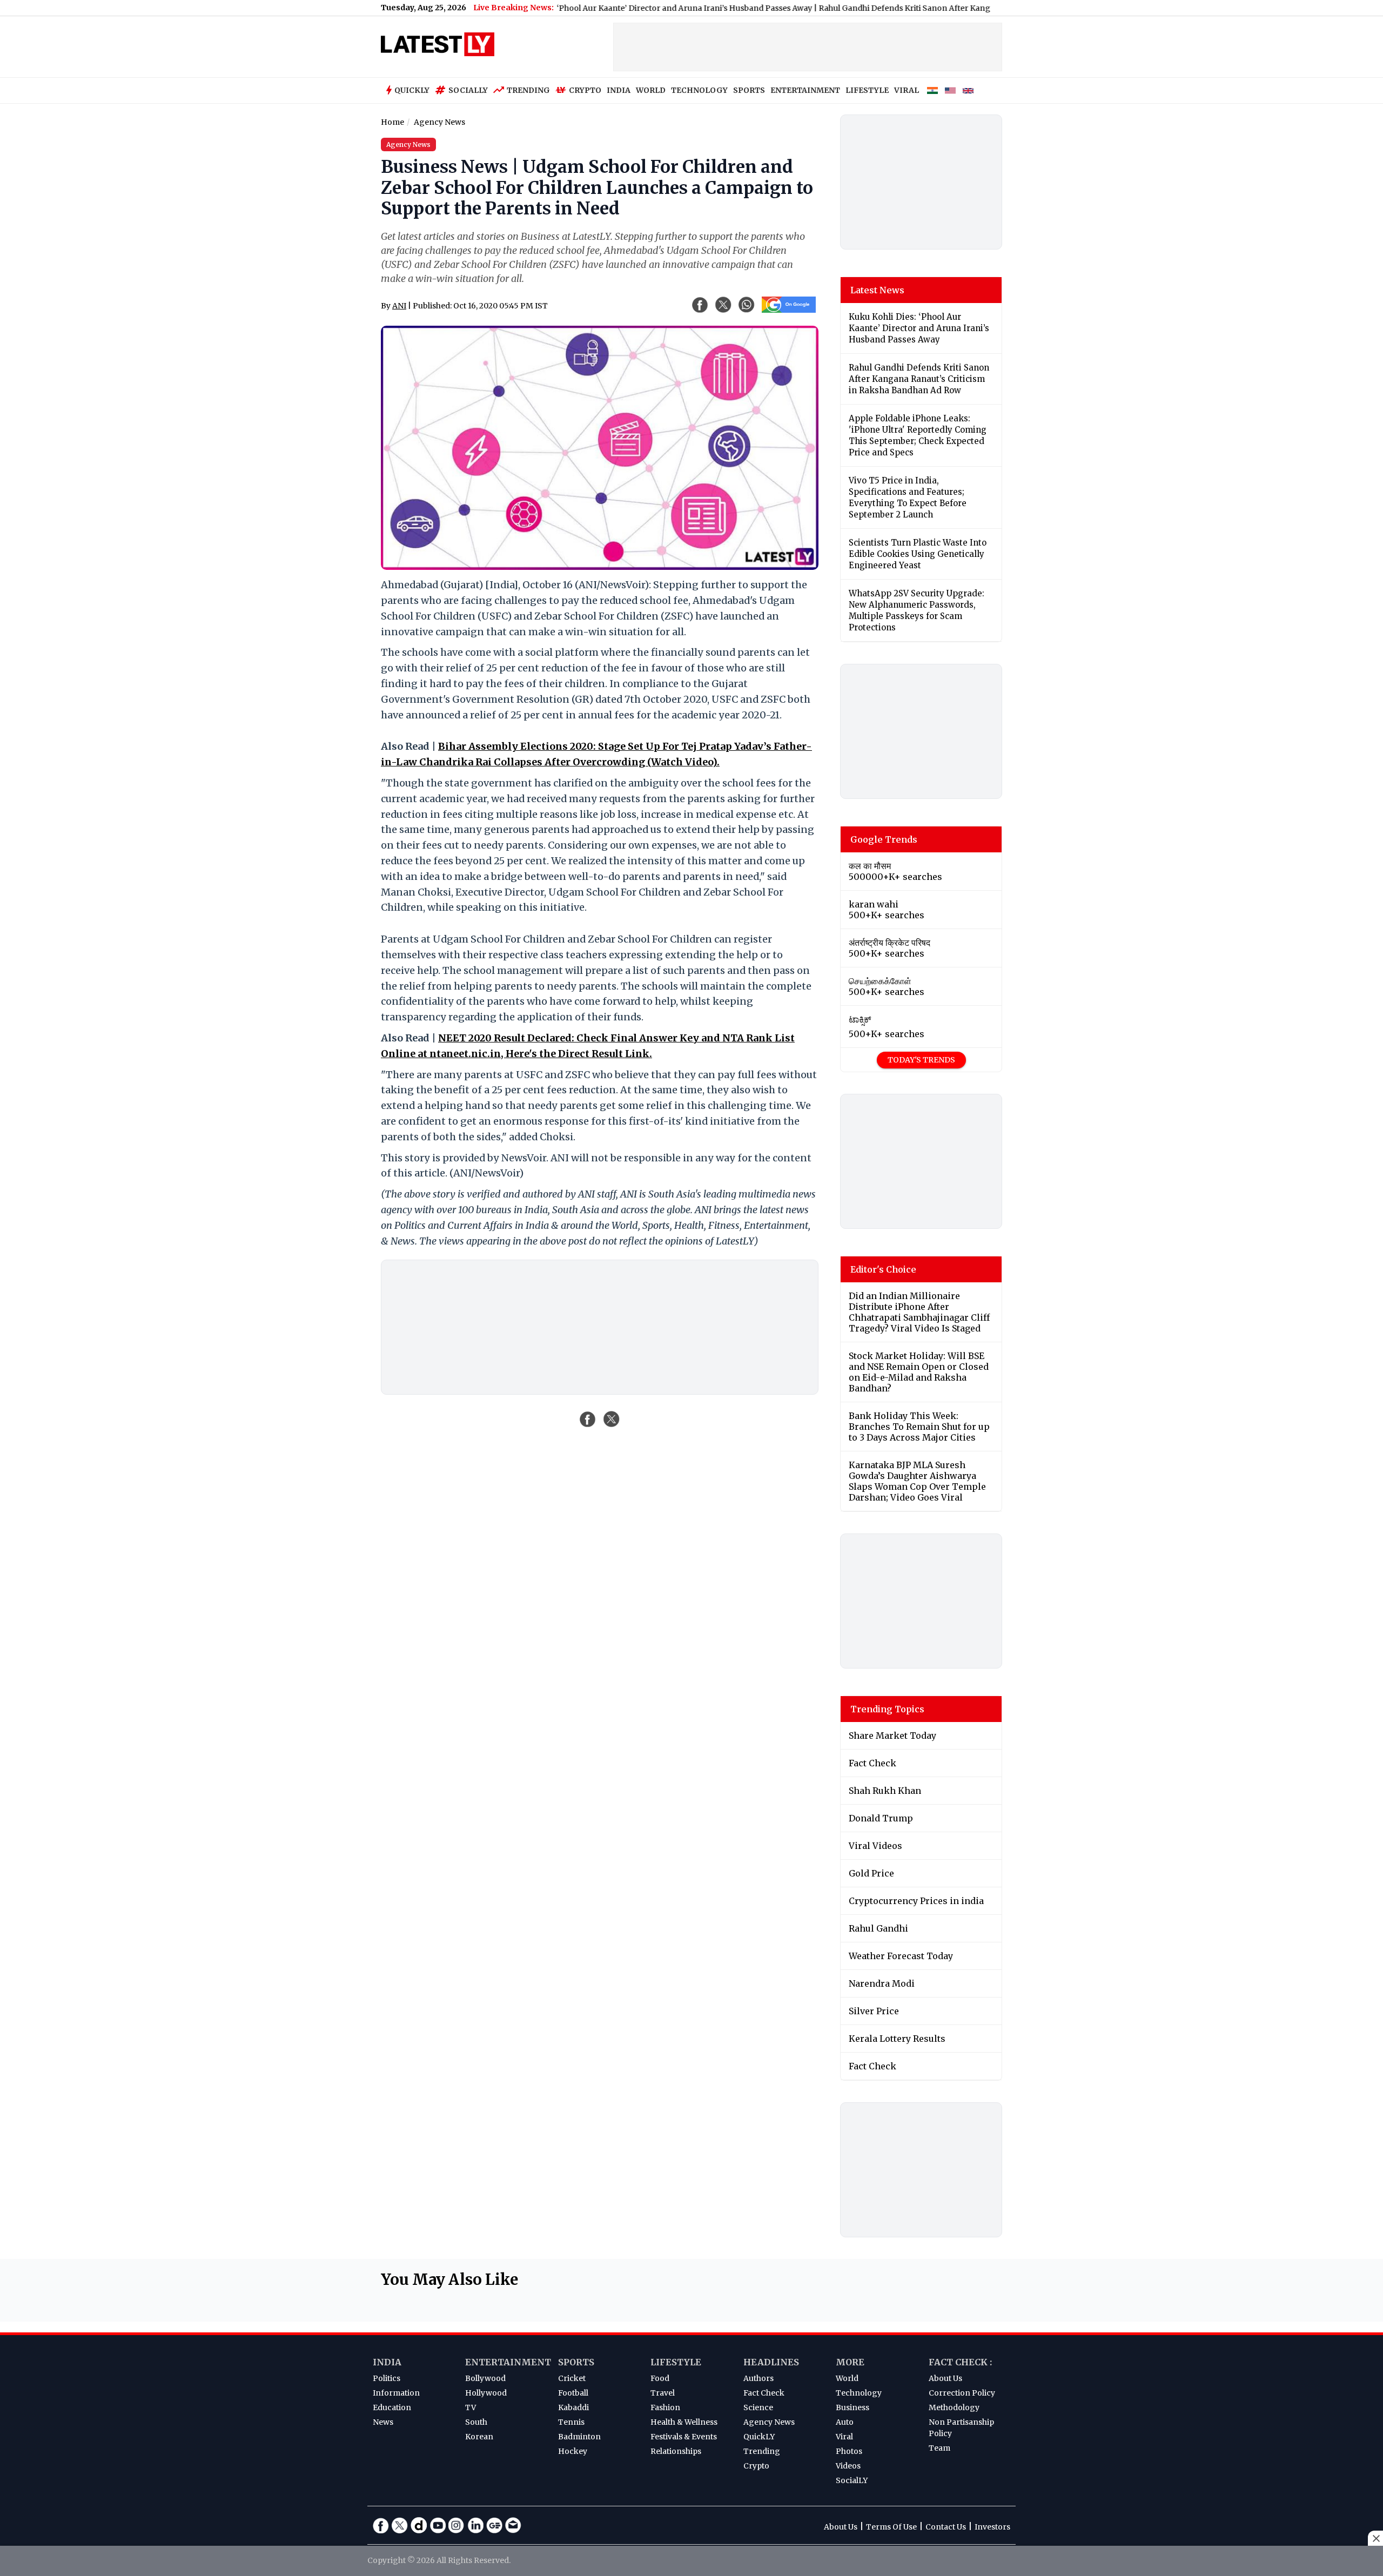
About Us (945, 2378)
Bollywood (485, 2378)
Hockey (573, 2451)
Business (852, 2407)
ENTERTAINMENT (805, 90)
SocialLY (852, 2480)
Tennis (571, 2422)
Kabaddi (573, 2407)
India (387, 2362)
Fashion (665, 2407)
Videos (848, 2466)
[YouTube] (438, 2525)
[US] (950, 91)
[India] (932, 91)
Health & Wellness (684, 2422)
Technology (859, 2393)
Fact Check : (960, 2362)
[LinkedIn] (475, 2525)
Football (573, 2393)
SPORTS (749, 90)
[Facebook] (381, 2525)
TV (471, 2407)
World (847, 2378)
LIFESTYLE (867, 90)
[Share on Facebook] (588, 1419)
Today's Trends (921, 1060)
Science (758, 2407)
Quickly (412, 90)
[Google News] (494, 2525)
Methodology (954, 2407)
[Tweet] (612, 1419)
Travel (663, 2393)
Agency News (769, 2422)
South (476, 2422)
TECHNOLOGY (699, 90)
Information (396, 2393)
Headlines (771, 2362)
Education (392, 2407)
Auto (845, 2422)
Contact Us (946, 2527)
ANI (399, 306)
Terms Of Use (891, 2527)
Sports (576, 2362)
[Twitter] (400, 2525)
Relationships (676, 2451)
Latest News (877, 290)
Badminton (579, 2437)
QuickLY (759, 2437)
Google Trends (884, 839)
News (383, 2422)
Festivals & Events (684, 2437)
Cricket (572, 2378)
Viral (844, 2437)
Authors (758, 2378)
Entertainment (508, 2362)
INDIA (619, 90)
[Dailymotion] (419, 2525)
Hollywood (486, 2393)
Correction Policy (962, 2393)
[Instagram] (456, 2525)
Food (660, 2378)
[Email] (513, 2525)
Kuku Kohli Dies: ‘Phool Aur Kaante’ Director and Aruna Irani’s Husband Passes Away (575, 8)
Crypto (585, 90)
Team (939, 2448)
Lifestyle (676, 2362)
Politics (387, 2378)
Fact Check (764, 2393)
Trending (528, 90)
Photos (849, 2451)
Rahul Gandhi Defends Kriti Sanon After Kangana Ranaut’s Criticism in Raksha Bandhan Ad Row (920, 8)
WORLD (651, 90)
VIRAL (907, 90)
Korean (479, 2437)
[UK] (968, 91)
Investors (992, 2527)
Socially (468, 90)
